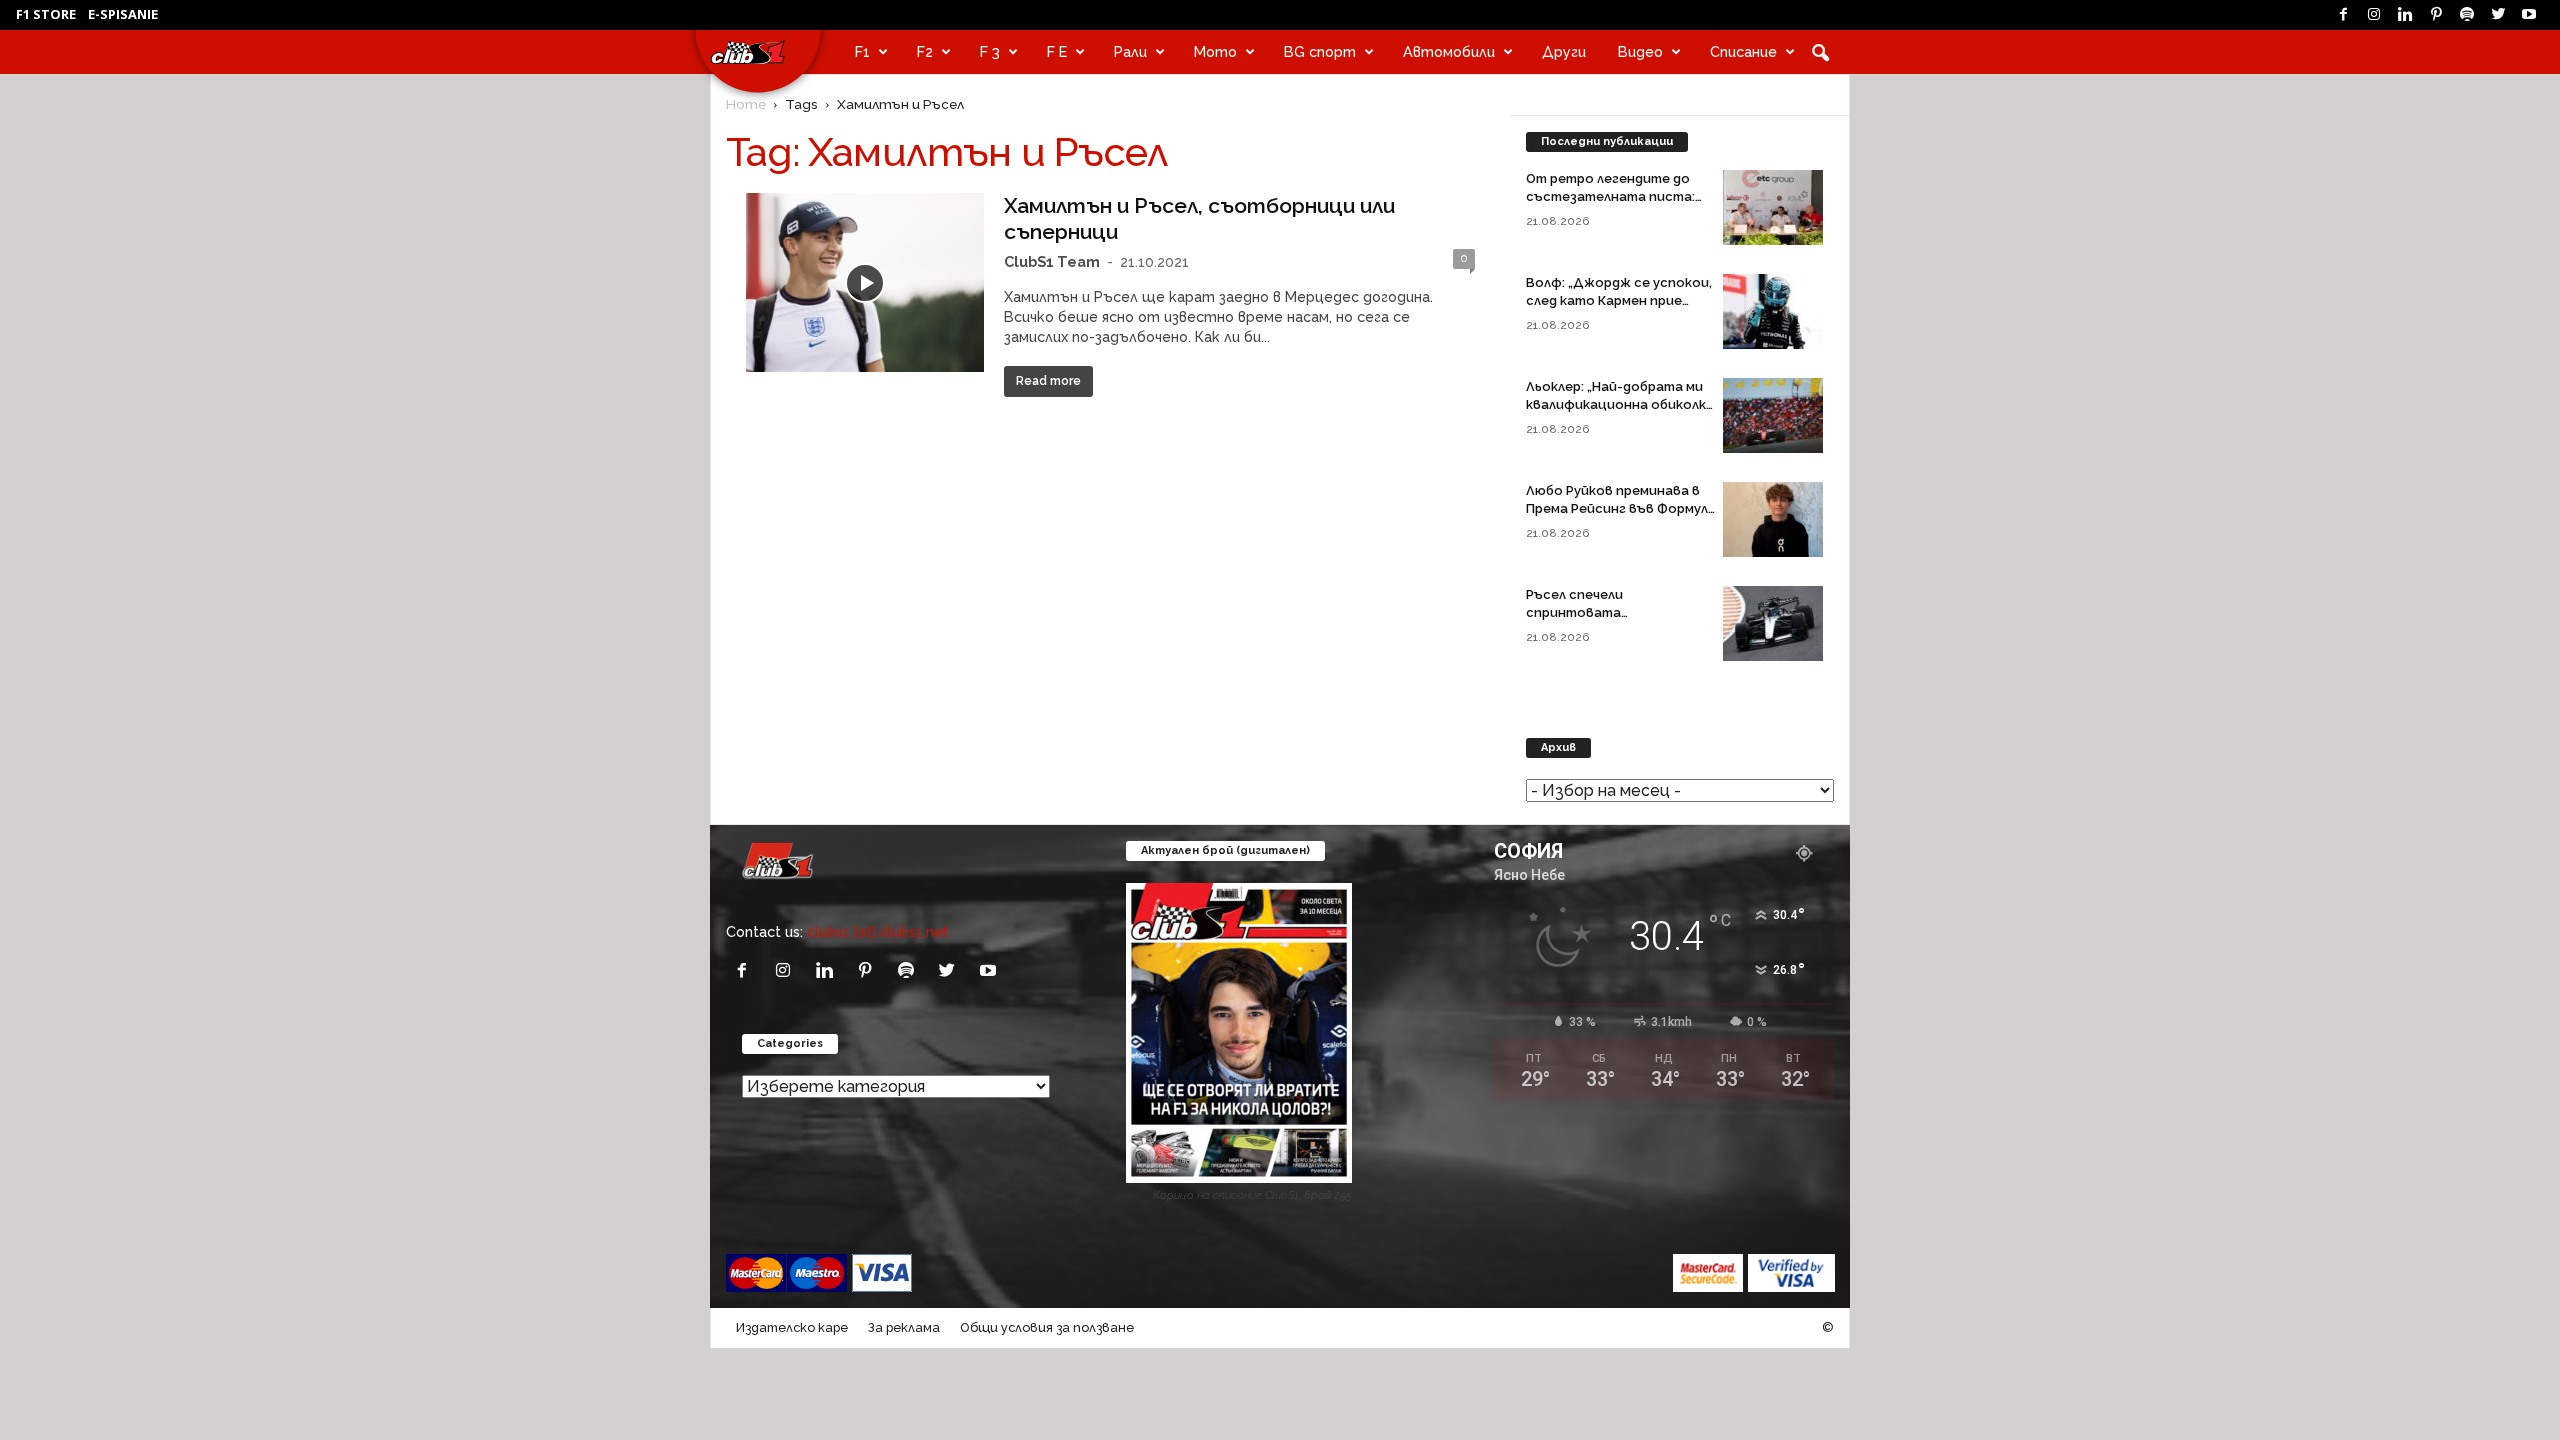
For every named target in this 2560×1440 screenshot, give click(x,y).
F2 (925, 51)
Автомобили (1449, 51)
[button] (1820, 52)
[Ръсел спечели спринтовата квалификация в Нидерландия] (1773, 623)
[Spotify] (2467, 15)
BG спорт (1320, 51)
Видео (1640, 51)
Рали (1130, 51)
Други (1564, 51)
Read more (1048, 381)
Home (746, 104)
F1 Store (46, 14)
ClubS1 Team (1052, 261)
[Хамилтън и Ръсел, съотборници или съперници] (865, 282)
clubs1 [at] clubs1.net (878, 931)
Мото (1215, 51)
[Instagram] (2374, 15)
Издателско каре (792, 1327)
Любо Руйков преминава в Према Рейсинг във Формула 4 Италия (1621, 508)
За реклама (904, 1327)
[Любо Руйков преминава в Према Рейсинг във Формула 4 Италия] (1773, 519)
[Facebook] (2343, 15)
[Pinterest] (2436, 15)
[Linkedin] (2405, 15)
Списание (1743, 51)
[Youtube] (2529, 15)
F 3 (990, 51)
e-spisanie (123, 14)
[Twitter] (2498, 15)
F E (1057, 51)
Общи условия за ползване (1047, 1327)
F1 (862, 51)
